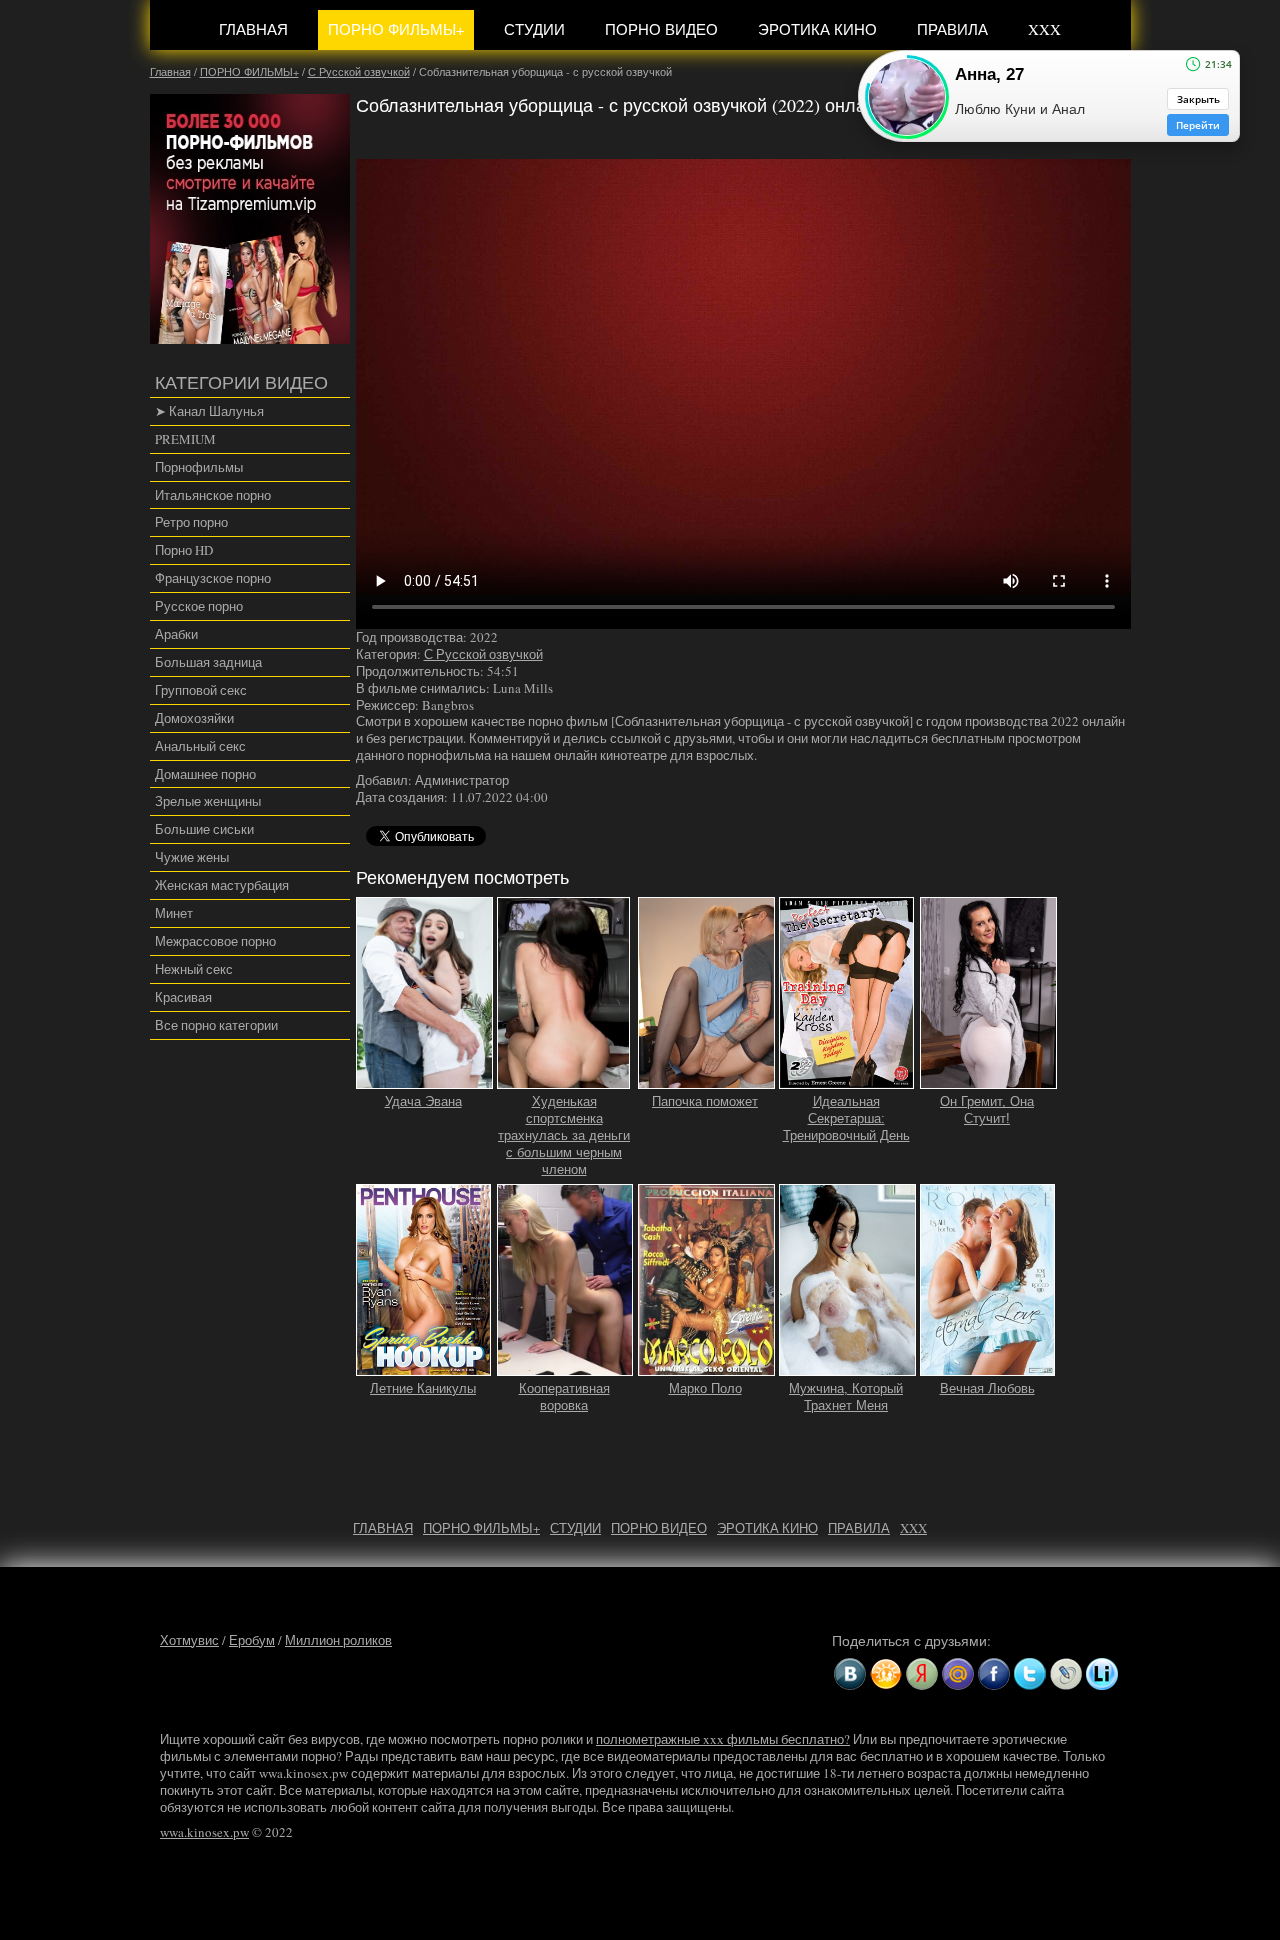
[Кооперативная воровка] (565, 1367)
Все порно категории (216, 1025)
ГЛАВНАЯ (253, 29)
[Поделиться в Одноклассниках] (886, 1674)
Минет (174, 913)
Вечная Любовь (987, 1388)
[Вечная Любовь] (988, 1367)
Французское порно (213, 578)
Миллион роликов (338, 1640)
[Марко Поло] (706, 1367)
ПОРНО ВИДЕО (661, 29)
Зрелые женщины (208, 801)
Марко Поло (705, 1388)
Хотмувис (189, 1640)
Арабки (176, 634)
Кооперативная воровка (564, 1397)
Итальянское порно (213, 495)
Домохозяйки (194, 718)
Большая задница (208, 662)
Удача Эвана (423, 1101)
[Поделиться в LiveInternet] (1102, 1674)
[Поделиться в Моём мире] (958, 1674)
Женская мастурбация (222, 885)
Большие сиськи (204, 829)
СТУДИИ (534, 29)
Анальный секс (200, 746)
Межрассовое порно (215, 941)
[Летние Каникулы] (424, 1367)
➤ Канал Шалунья (209, 411)
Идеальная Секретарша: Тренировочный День (846, 1118)
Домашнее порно (205, 774)
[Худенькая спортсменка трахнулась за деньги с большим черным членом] (564, 1081)
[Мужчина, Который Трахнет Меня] (847, 1367)
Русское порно (199, 606)
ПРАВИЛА (952, 29)
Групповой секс (201, 690)
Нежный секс (194, 969)
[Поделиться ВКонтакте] (850, 1674)
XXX (1044, 29)
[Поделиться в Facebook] (994, 1674)
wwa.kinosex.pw (204, 1832)
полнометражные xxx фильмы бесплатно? (723, 1739)
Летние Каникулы (423, 1388)
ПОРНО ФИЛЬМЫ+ (396, 29)
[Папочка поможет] (706, 1081)
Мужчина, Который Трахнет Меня (846, 1397)
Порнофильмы (199, 467)
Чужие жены (192, 857)
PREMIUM (185, 439)
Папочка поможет (705, 1101)
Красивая (183, 997)
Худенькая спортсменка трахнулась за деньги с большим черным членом (564, 1135)
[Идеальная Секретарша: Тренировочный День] (847, 1081)
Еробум (252, 1640)
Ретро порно (191, 522)
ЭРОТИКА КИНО (817, 29)
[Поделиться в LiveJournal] (1066, 1674)
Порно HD (184, 550)
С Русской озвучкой (483, 654)
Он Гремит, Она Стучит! (987, 1110)
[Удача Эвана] (424, 1081)
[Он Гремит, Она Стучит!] (988, 1081)
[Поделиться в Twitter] (1030, 1674)
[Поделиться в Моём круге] (922, 1674)
